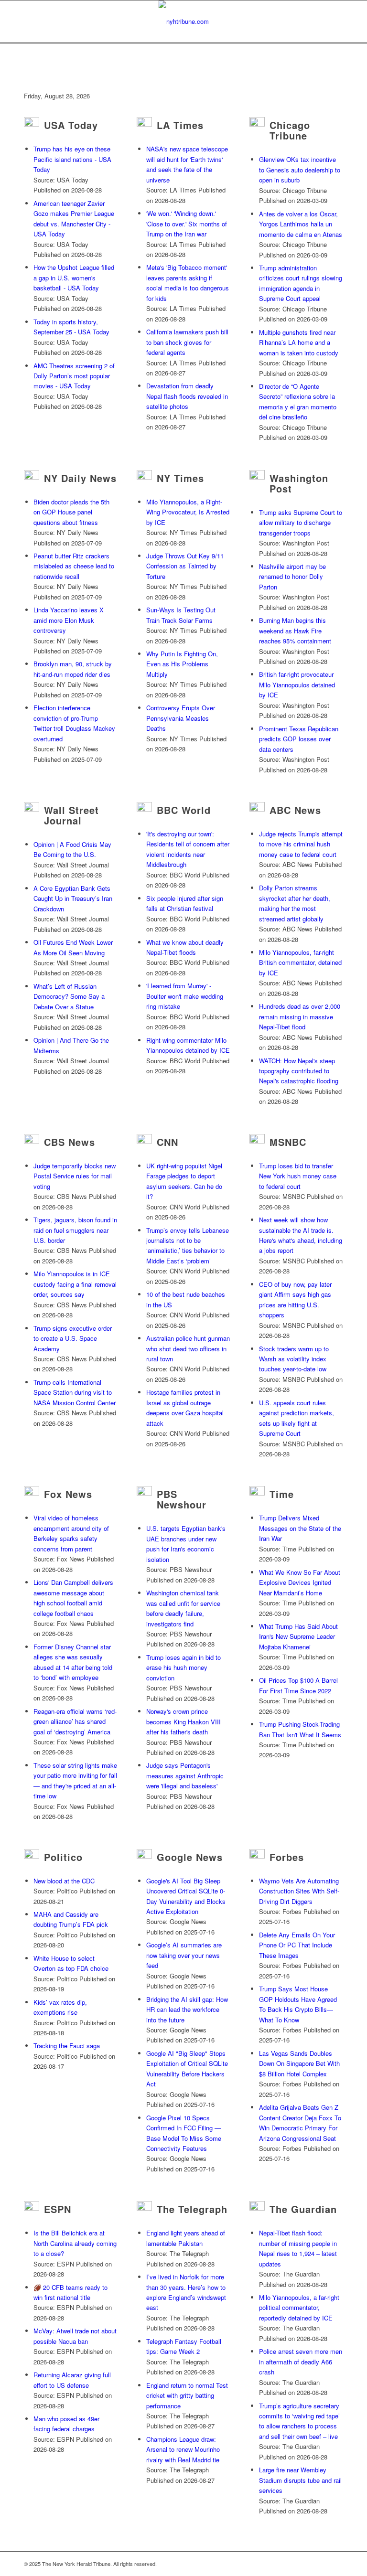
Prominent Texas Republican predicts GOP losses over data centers (299, 739)
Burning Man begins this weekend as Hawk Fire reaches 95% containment (295, 631)
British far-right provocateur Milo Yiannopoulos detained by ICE (297, 684)
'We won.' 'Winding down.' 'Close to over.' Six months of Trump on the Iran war (187, 224)
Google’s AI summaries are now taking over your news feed (184, 1955)
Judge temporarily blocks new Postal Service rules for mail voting (75, 1176)
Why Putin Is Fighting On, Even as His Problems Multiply (182, 664)
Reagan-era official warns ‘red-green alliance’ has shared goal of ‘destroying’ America (75, 1721)
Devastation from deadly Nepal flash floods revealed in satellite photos (187, 396)
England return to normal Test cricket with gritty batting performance (187, 2395)
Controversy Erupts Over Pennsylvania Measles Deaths (181, 718)
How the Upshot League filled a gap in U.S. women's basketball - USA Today (74, 278)
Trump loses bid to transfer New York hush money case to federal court (298, 1176)
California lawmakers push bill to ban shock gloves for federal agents (187, 342)
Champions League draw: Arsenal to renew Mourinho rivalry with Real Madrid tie (183, 2449)
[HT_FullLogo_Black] (184, 21)
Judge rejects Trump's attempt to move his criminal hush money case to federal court (301, 844)
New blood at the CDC (64, 1881)
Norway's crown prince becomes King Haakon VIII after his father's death (183, 1721)
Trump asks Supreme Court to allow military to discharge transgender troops (301, 523)
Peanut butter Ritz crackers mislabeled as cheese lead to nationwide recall (74, 566)
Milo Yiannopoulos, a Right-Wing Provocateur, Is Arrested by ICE (188, 512)
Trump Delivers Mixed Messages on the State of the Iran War (300, 1528)
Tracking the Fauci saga (67, 2046)
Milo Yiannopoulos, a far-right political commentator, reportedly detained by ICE (299, 2308)
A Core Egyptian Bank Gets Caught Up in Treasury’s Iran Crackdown (73, 898)
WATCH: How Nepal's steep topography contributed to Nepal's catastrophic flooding (299, 1071)
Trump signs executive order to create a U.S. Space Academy (73, 1338)
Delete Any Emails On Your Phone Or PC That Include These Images (297, 1945)
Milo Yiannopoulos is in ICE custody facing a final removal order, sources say (75, 1284)
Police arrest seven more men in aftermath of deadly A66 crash (301, 2362)
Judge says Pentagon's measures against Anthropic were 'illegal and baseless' (185, 1775)
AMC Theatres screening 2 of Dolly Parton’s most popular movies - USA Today (74, 376)
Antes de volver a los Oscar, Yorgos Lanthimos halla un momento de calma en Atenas (301, 224)
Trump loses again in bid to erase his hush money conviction (183, 1667)
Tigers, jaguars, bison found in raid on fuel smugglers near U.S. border (75, 1230)
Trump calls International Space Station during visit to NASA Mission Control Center (75, 1392)
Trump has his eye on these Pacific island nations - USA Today (72, 159)
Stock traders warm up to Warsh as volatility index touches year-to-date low (294, 1359)
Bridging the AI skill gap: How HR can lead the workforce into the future (187, 2009)
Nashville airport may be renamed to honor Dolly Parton (292, 577)
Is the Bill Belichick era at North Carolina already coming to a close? (75, 2243)
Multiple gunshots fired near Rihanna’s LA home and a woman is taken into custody (299, 342)
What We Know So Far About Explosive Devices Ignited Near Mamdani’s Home (300, 1582)
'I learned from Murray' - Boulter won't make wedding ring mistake (185, 996)
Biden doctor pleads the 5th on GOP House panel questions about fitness (71, 512)
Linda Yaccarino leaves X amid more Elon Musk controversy (69, 620)
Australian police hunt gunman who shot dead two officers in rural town (188, 1348)
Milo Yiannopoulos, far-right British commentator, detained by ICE (300, 962)
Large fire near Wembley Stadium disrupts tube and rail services (300, 2480)
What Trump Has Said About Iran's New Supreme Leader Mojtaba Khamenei (298, 1636)
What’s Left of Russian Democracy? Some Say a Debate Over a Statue (69, 996)
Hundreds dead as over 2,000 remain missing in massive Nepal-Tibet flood (300, 1016)
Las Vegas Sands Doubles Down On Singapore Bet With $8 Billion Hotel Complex (299, 2063)
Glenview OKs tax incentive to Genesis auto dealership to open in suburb (300, 170)
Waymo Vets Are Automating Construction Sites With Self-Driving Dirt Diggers (299, 1891)
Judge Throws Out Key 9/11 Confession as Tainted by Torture (185, 566)
